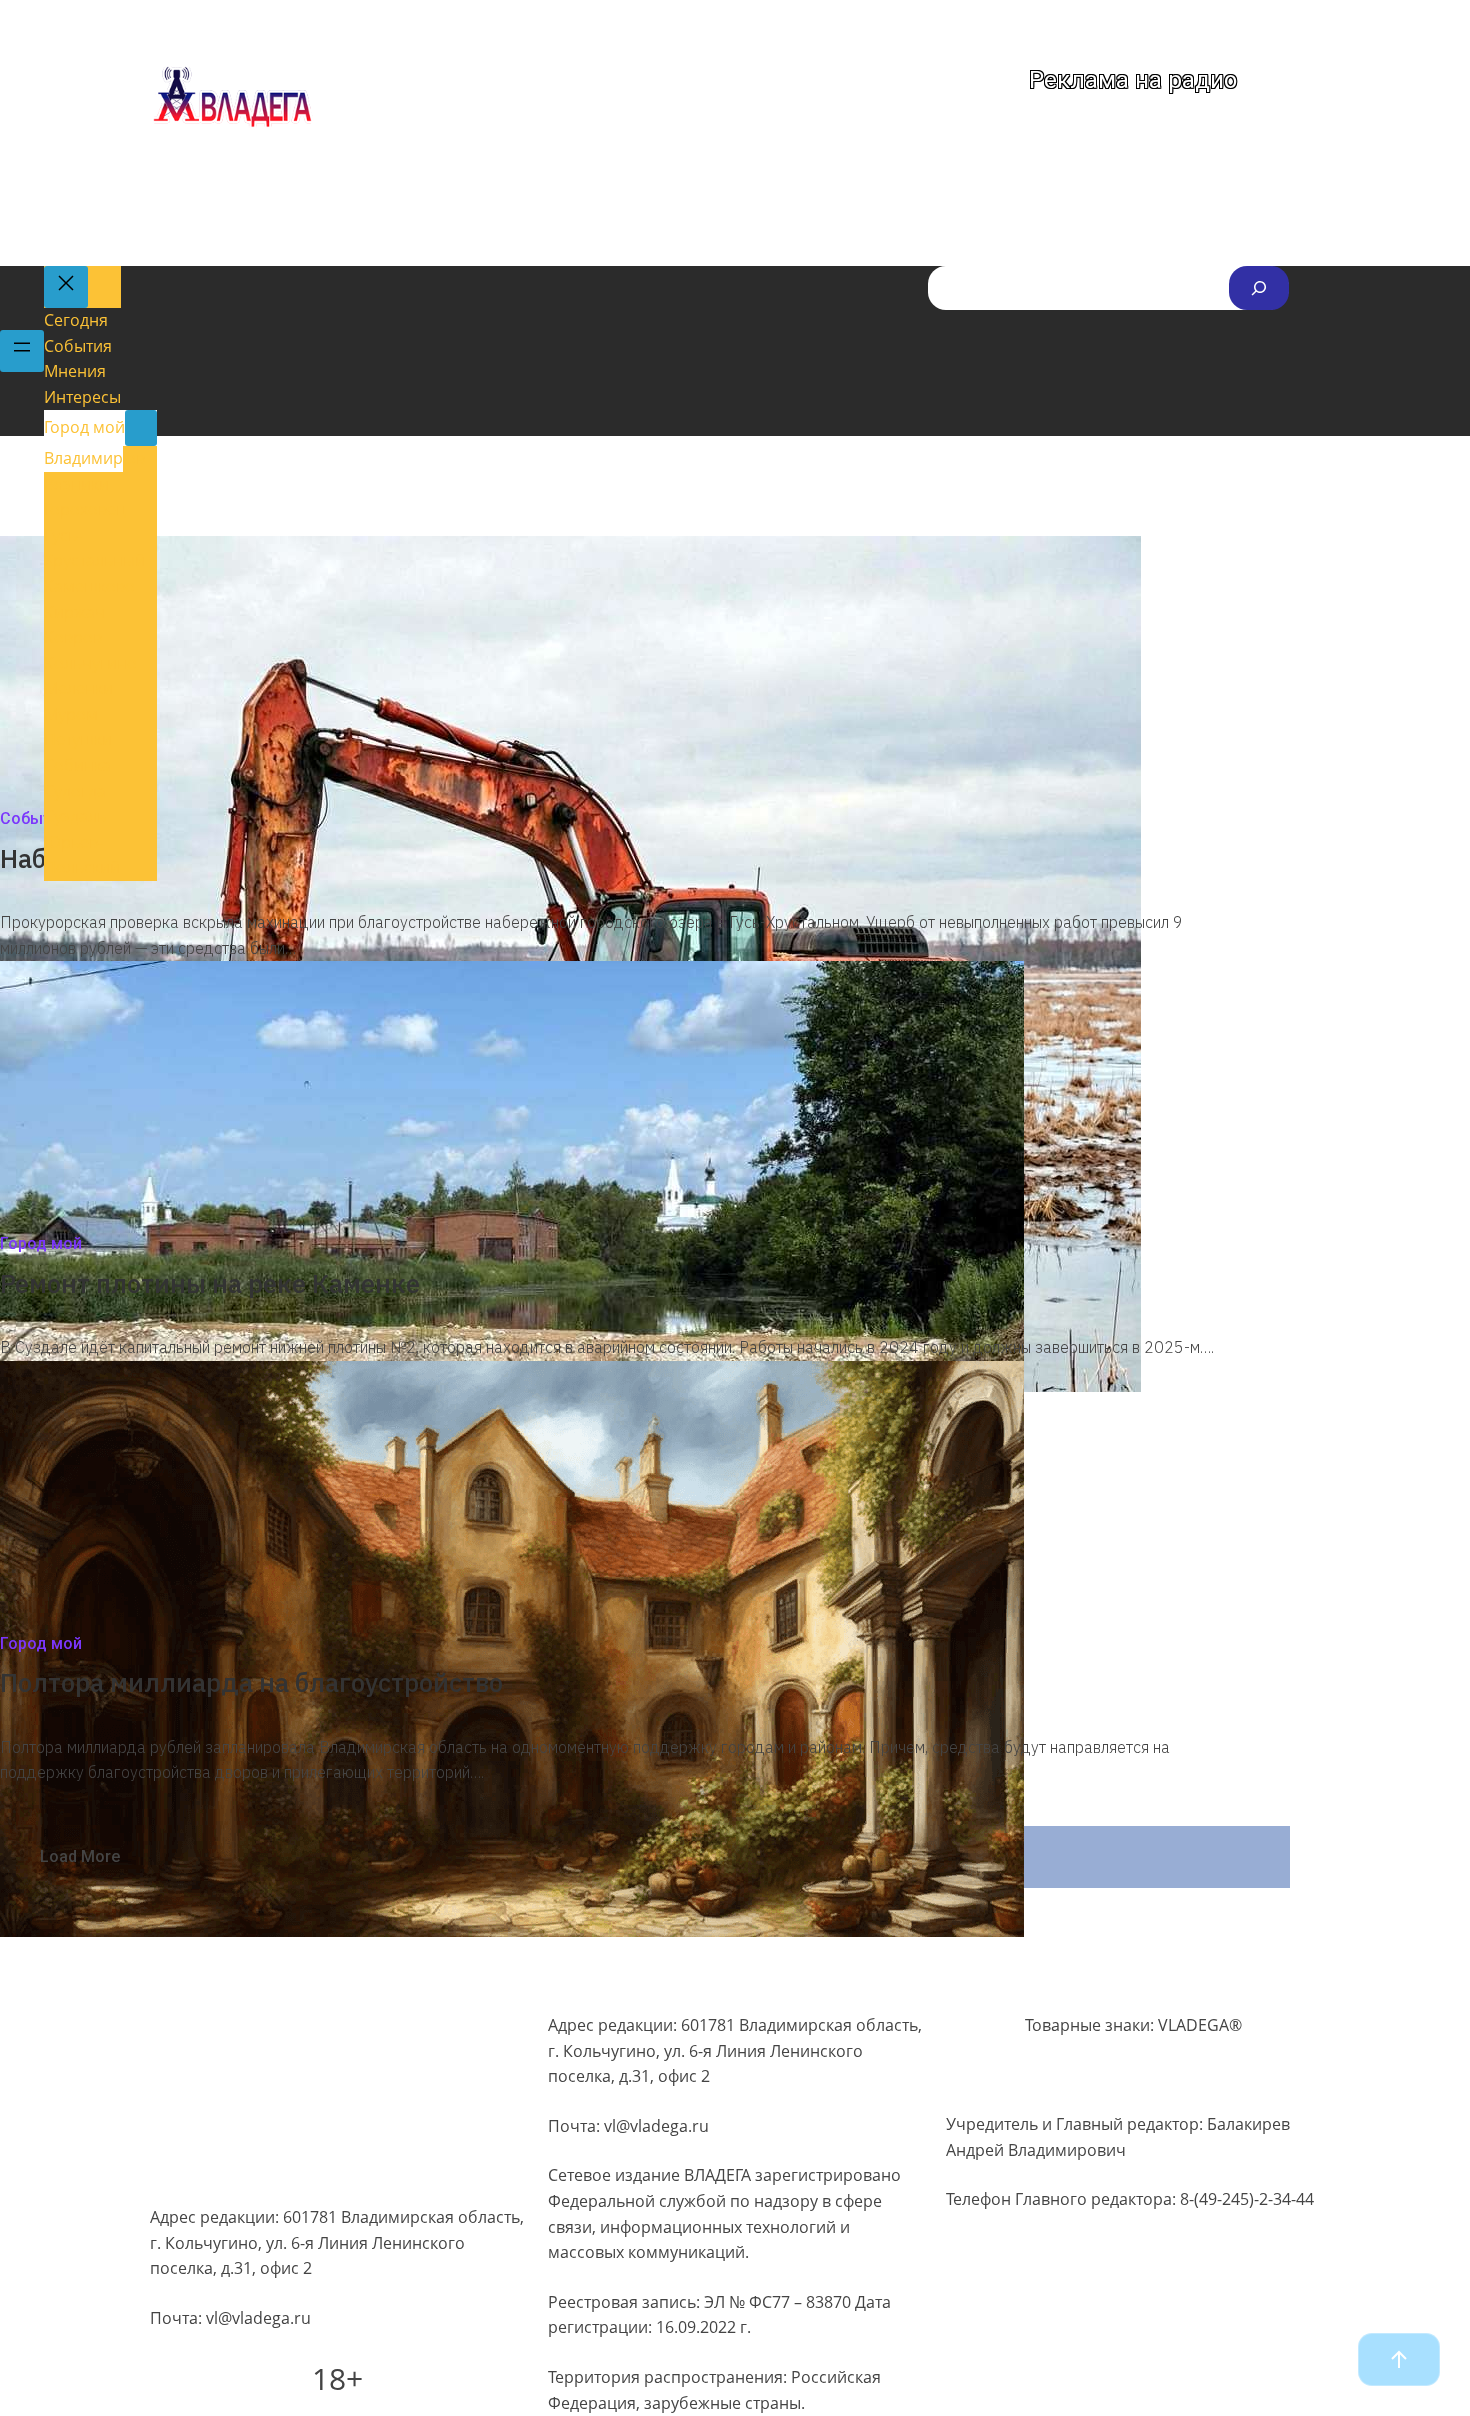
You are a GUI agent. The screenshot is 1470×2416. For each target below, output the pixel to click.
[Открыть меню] (22, 351)
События (34, 818)
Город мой (41, 1243)
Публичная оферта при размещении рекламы (329, 2135)
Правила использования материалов (295, 2097)
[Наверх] (1399, 2359)
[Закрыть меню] (66, 287)
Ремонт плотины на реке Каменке (213, 1283)
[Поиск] (1259, 288)
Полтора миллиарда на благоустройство (251, 1682)
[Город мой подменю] (141, 428)
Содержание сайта (222, 2020)
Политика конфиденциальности (274, 2058)
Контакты (186, 2174)
